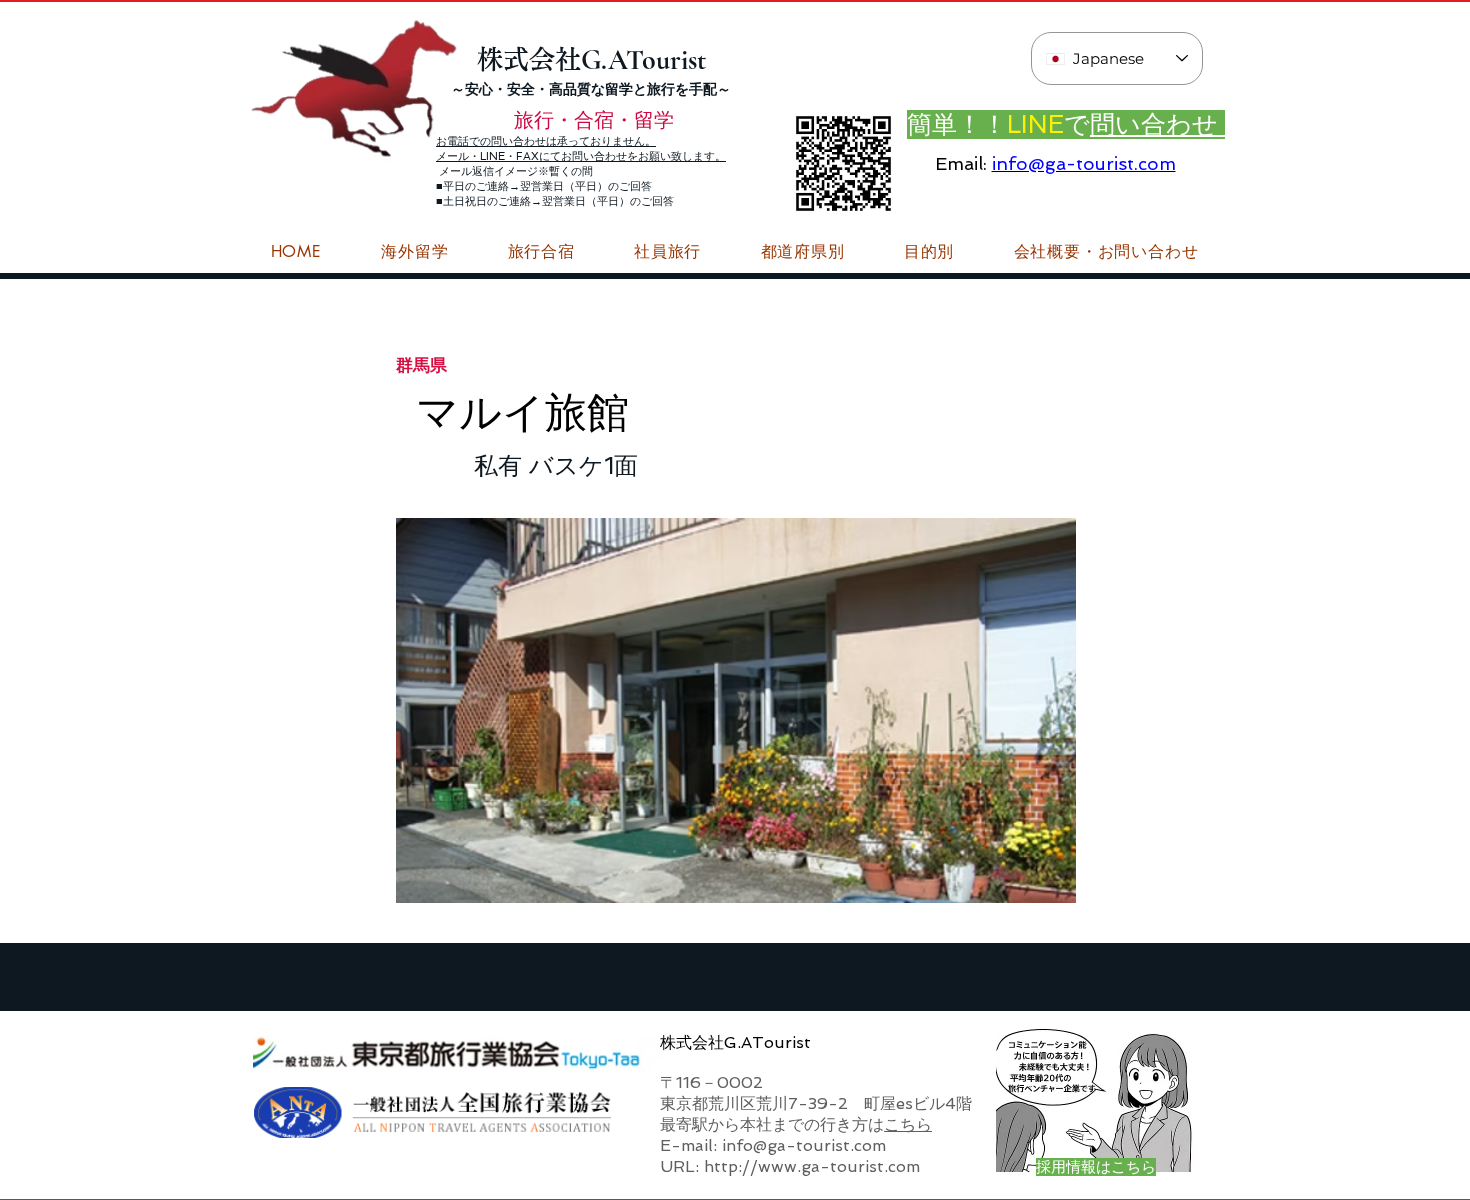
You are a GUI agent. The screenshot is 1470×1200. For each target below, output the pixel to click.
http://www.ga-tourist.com (812, 1166)
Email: (961, 163)
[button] (1106, 252)
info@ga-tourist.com (1084, 163)
